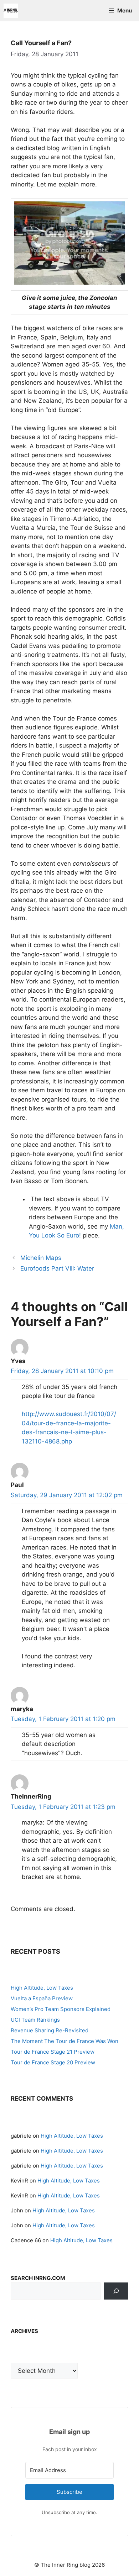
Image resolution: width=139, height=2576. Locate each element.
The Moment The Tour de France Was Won (65, 2041)
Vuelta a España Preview (42, 1998)
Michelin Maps (41, 1258)
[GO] (116, 2291)
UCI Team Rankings (35, 2020)
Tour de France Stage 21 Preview (53, 2052)
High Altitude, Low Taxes (42, 1988)
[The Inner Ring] (11, 11)
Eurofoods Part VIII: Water (57, 1268)
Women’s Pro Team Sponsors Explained (61, 2009)
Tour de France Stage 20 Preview (53, 2062)
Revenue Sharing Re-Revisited (50, 2030)
